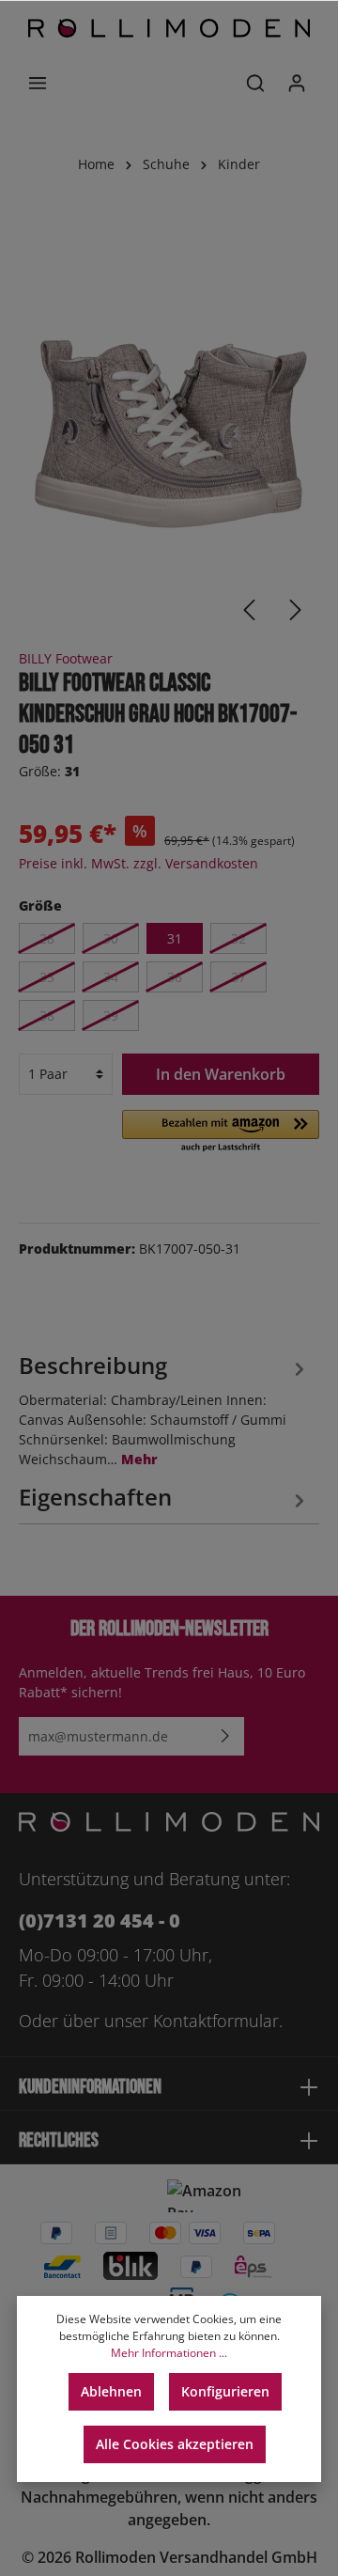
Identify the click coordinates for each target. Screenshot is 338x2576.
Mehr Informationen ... (169, 2353)
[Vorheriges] (249, 610)
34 (111, 977)
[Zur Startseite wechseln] (169, 28)
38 (47, 1015)
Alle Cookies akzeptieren (175, 2444)
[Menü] (38, 83)
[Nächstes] (296, 610)
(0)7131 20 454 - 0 (100, 1920)
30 (111, 938)
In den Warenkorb (221, 1074)
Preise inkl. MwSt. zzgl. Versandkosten (138, 863)
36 (175, 977)
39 (111, 1015)
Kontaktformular (216, 2021)
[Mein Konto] (297, 83)
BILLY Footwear (66, 658)
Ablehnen (111, 2391)
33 (47, 977)
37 (238, 977)
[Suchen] (255, 83)
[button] (221, 1132)
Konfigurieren (225, 2391)
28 (47, 938)
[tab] (164, 1408)
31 (175, 938)
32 (238, 938)
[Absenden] (225, 1736)
